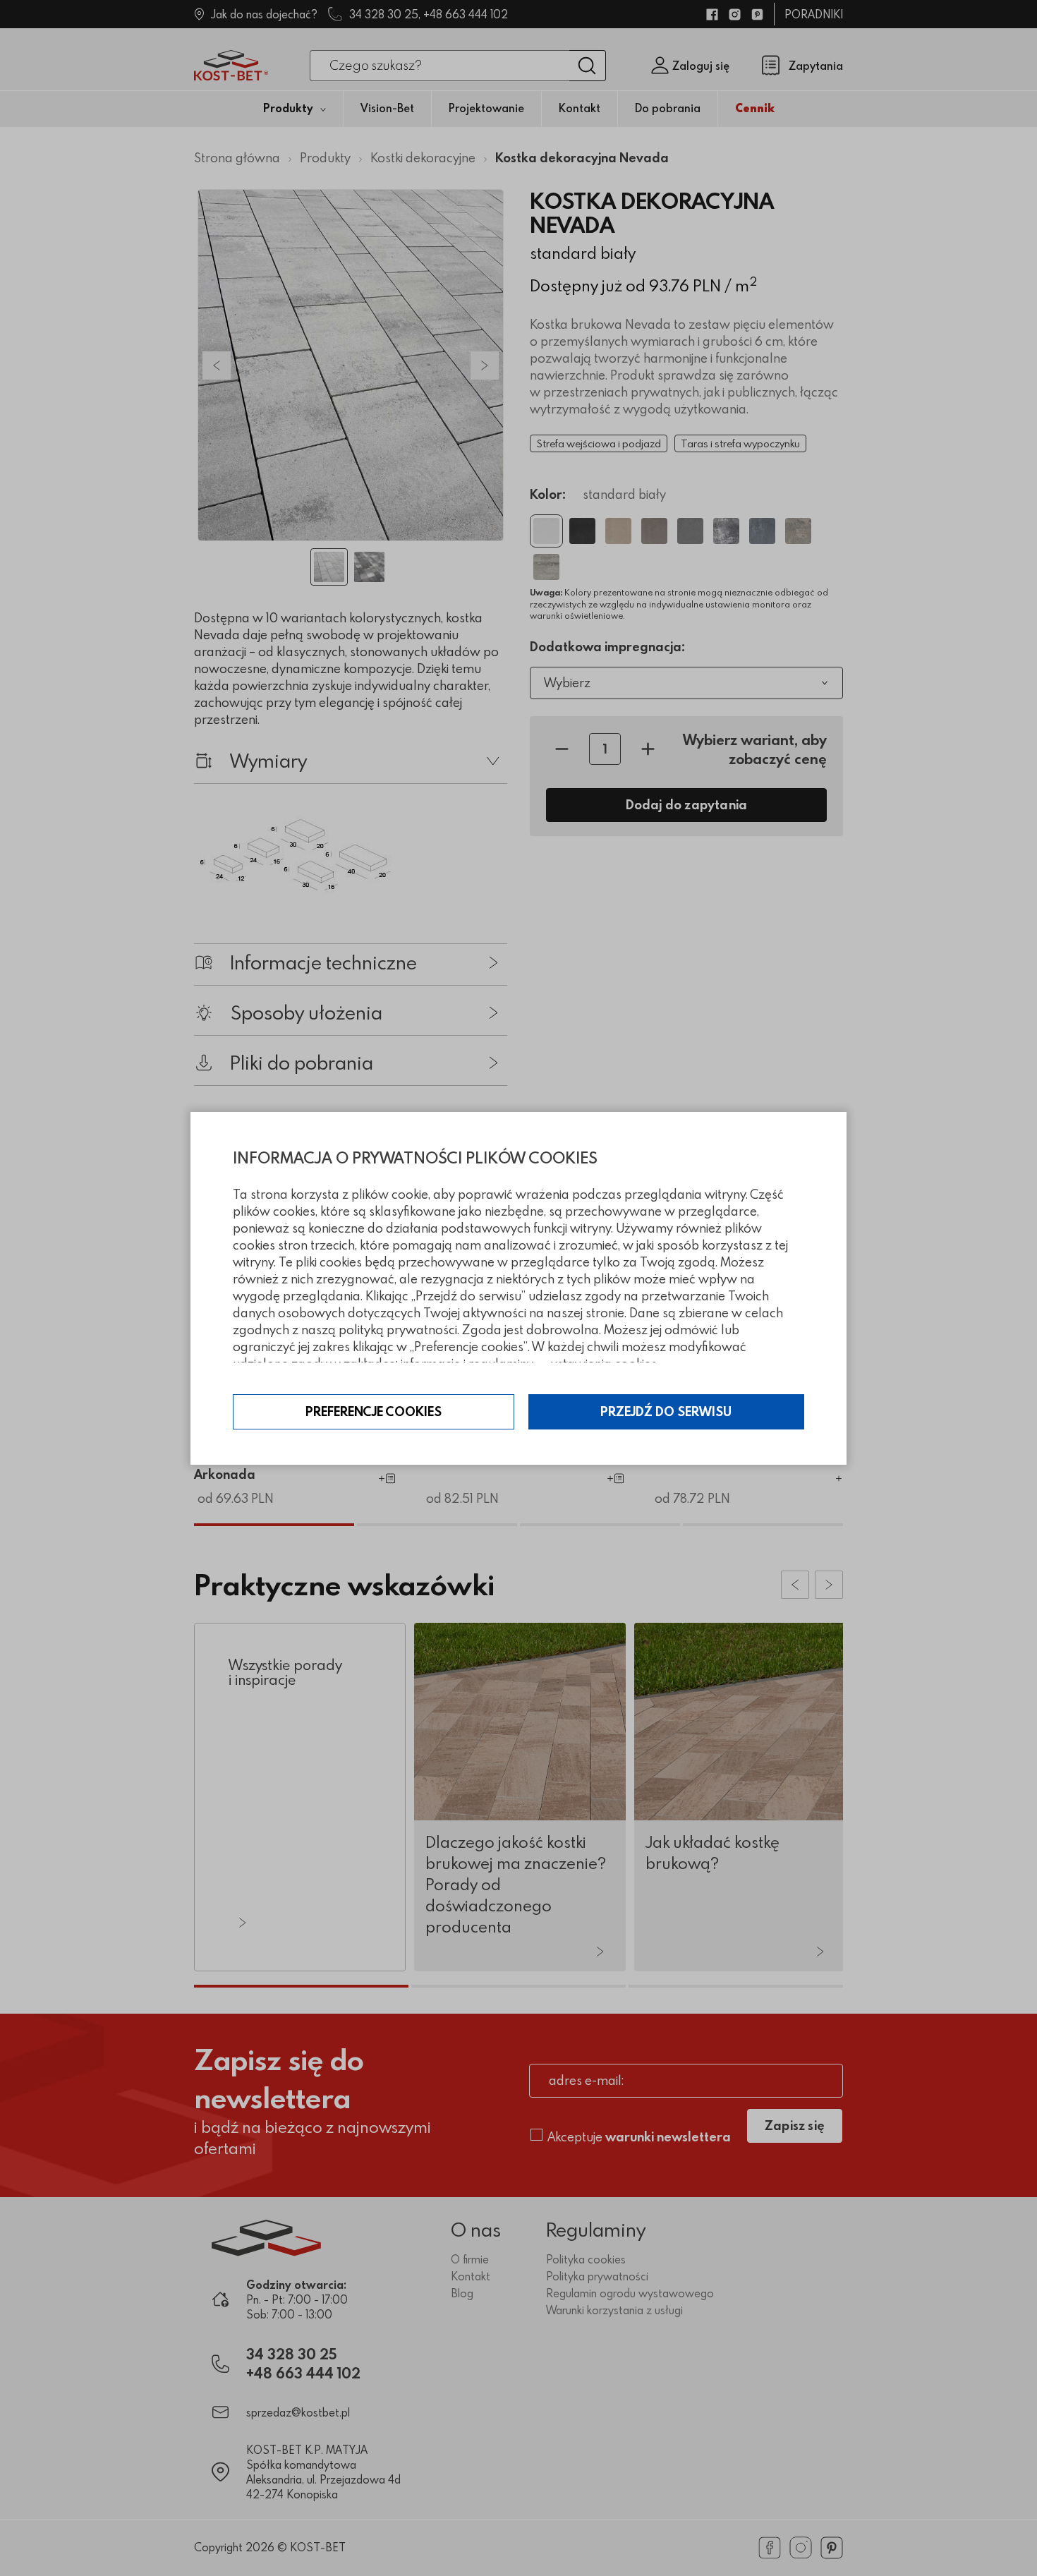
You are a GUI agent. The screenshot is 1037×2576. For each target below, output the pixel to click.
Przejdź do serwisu (666, 1411)
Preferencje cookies (374, 1411)
